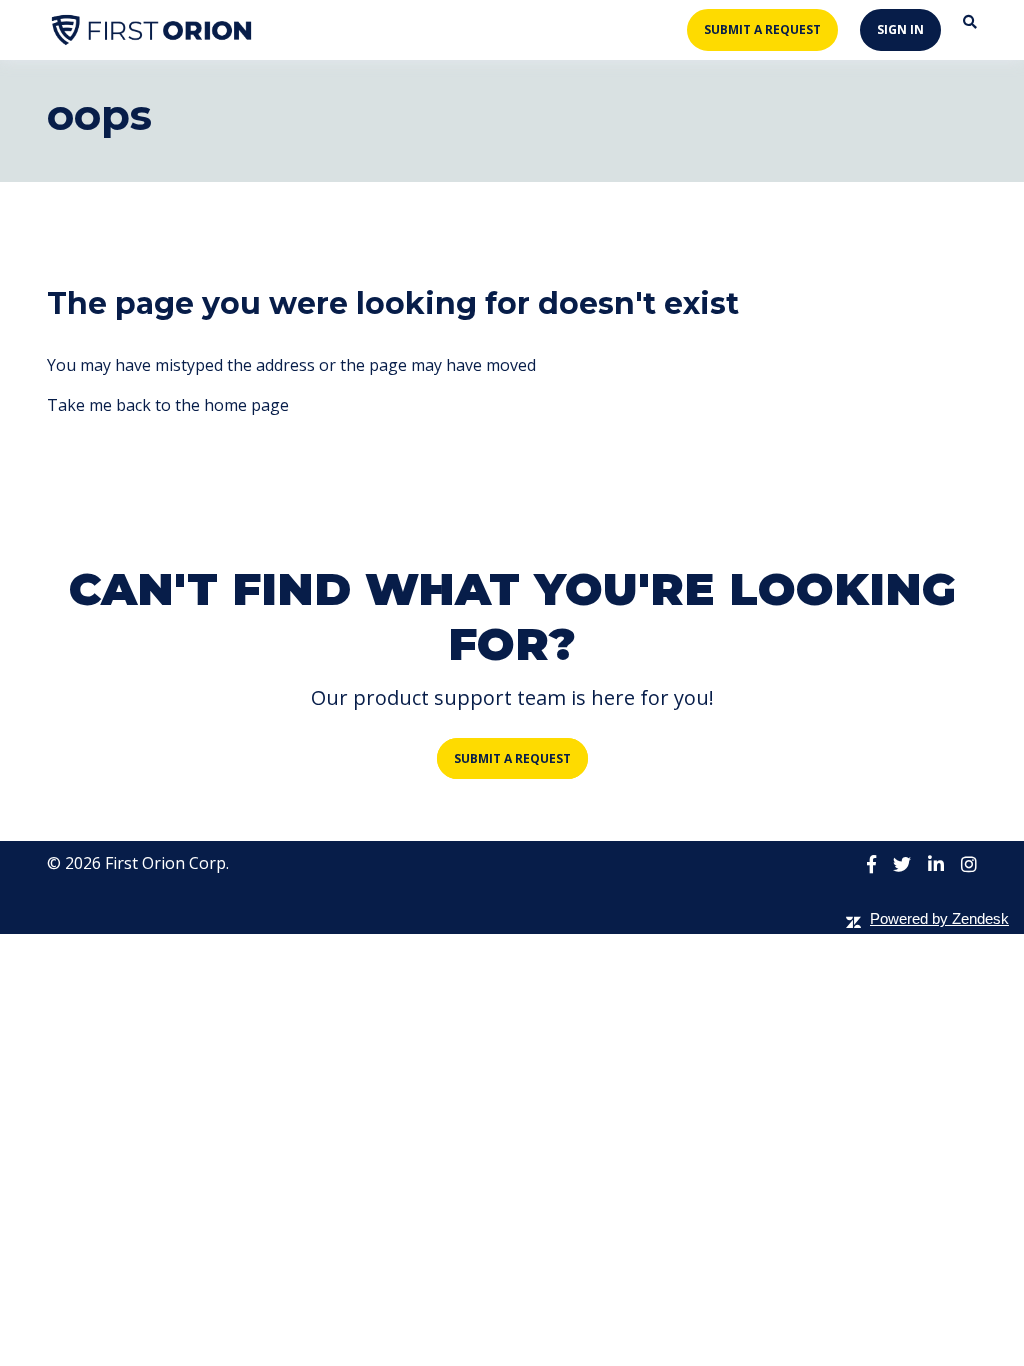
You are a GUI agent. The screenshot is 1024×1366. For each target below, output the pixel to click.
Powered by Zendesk (939, 918)
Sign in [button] (900, 29)
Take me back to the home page (168, 405)
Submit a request (762, 29)
